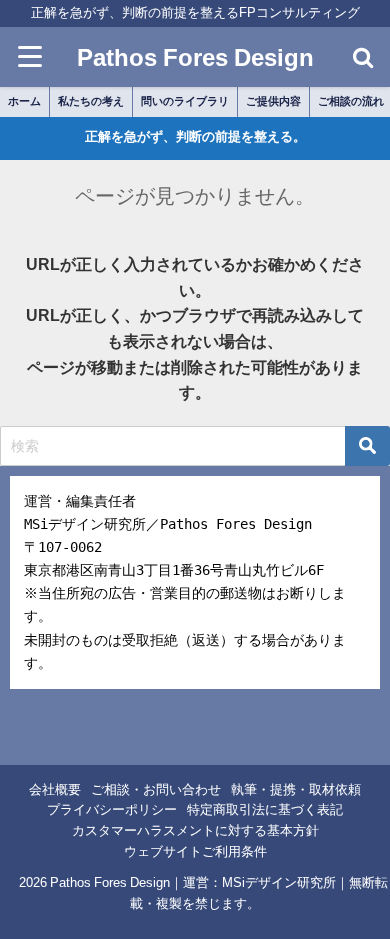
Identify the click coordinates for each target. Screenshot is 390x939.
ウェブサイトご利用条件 (195, 851)
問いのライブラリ (185, 101)
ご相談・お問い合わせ (156, 789)
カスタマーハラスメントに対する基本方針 (195, 830)
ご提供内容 (273, 101)
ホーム (24, 101)
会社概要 (55, 789)
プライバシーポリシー (112, 809)
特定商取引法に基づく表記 (265, 809)
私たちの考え (91, 101)
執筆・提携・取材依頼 (296, 789)
